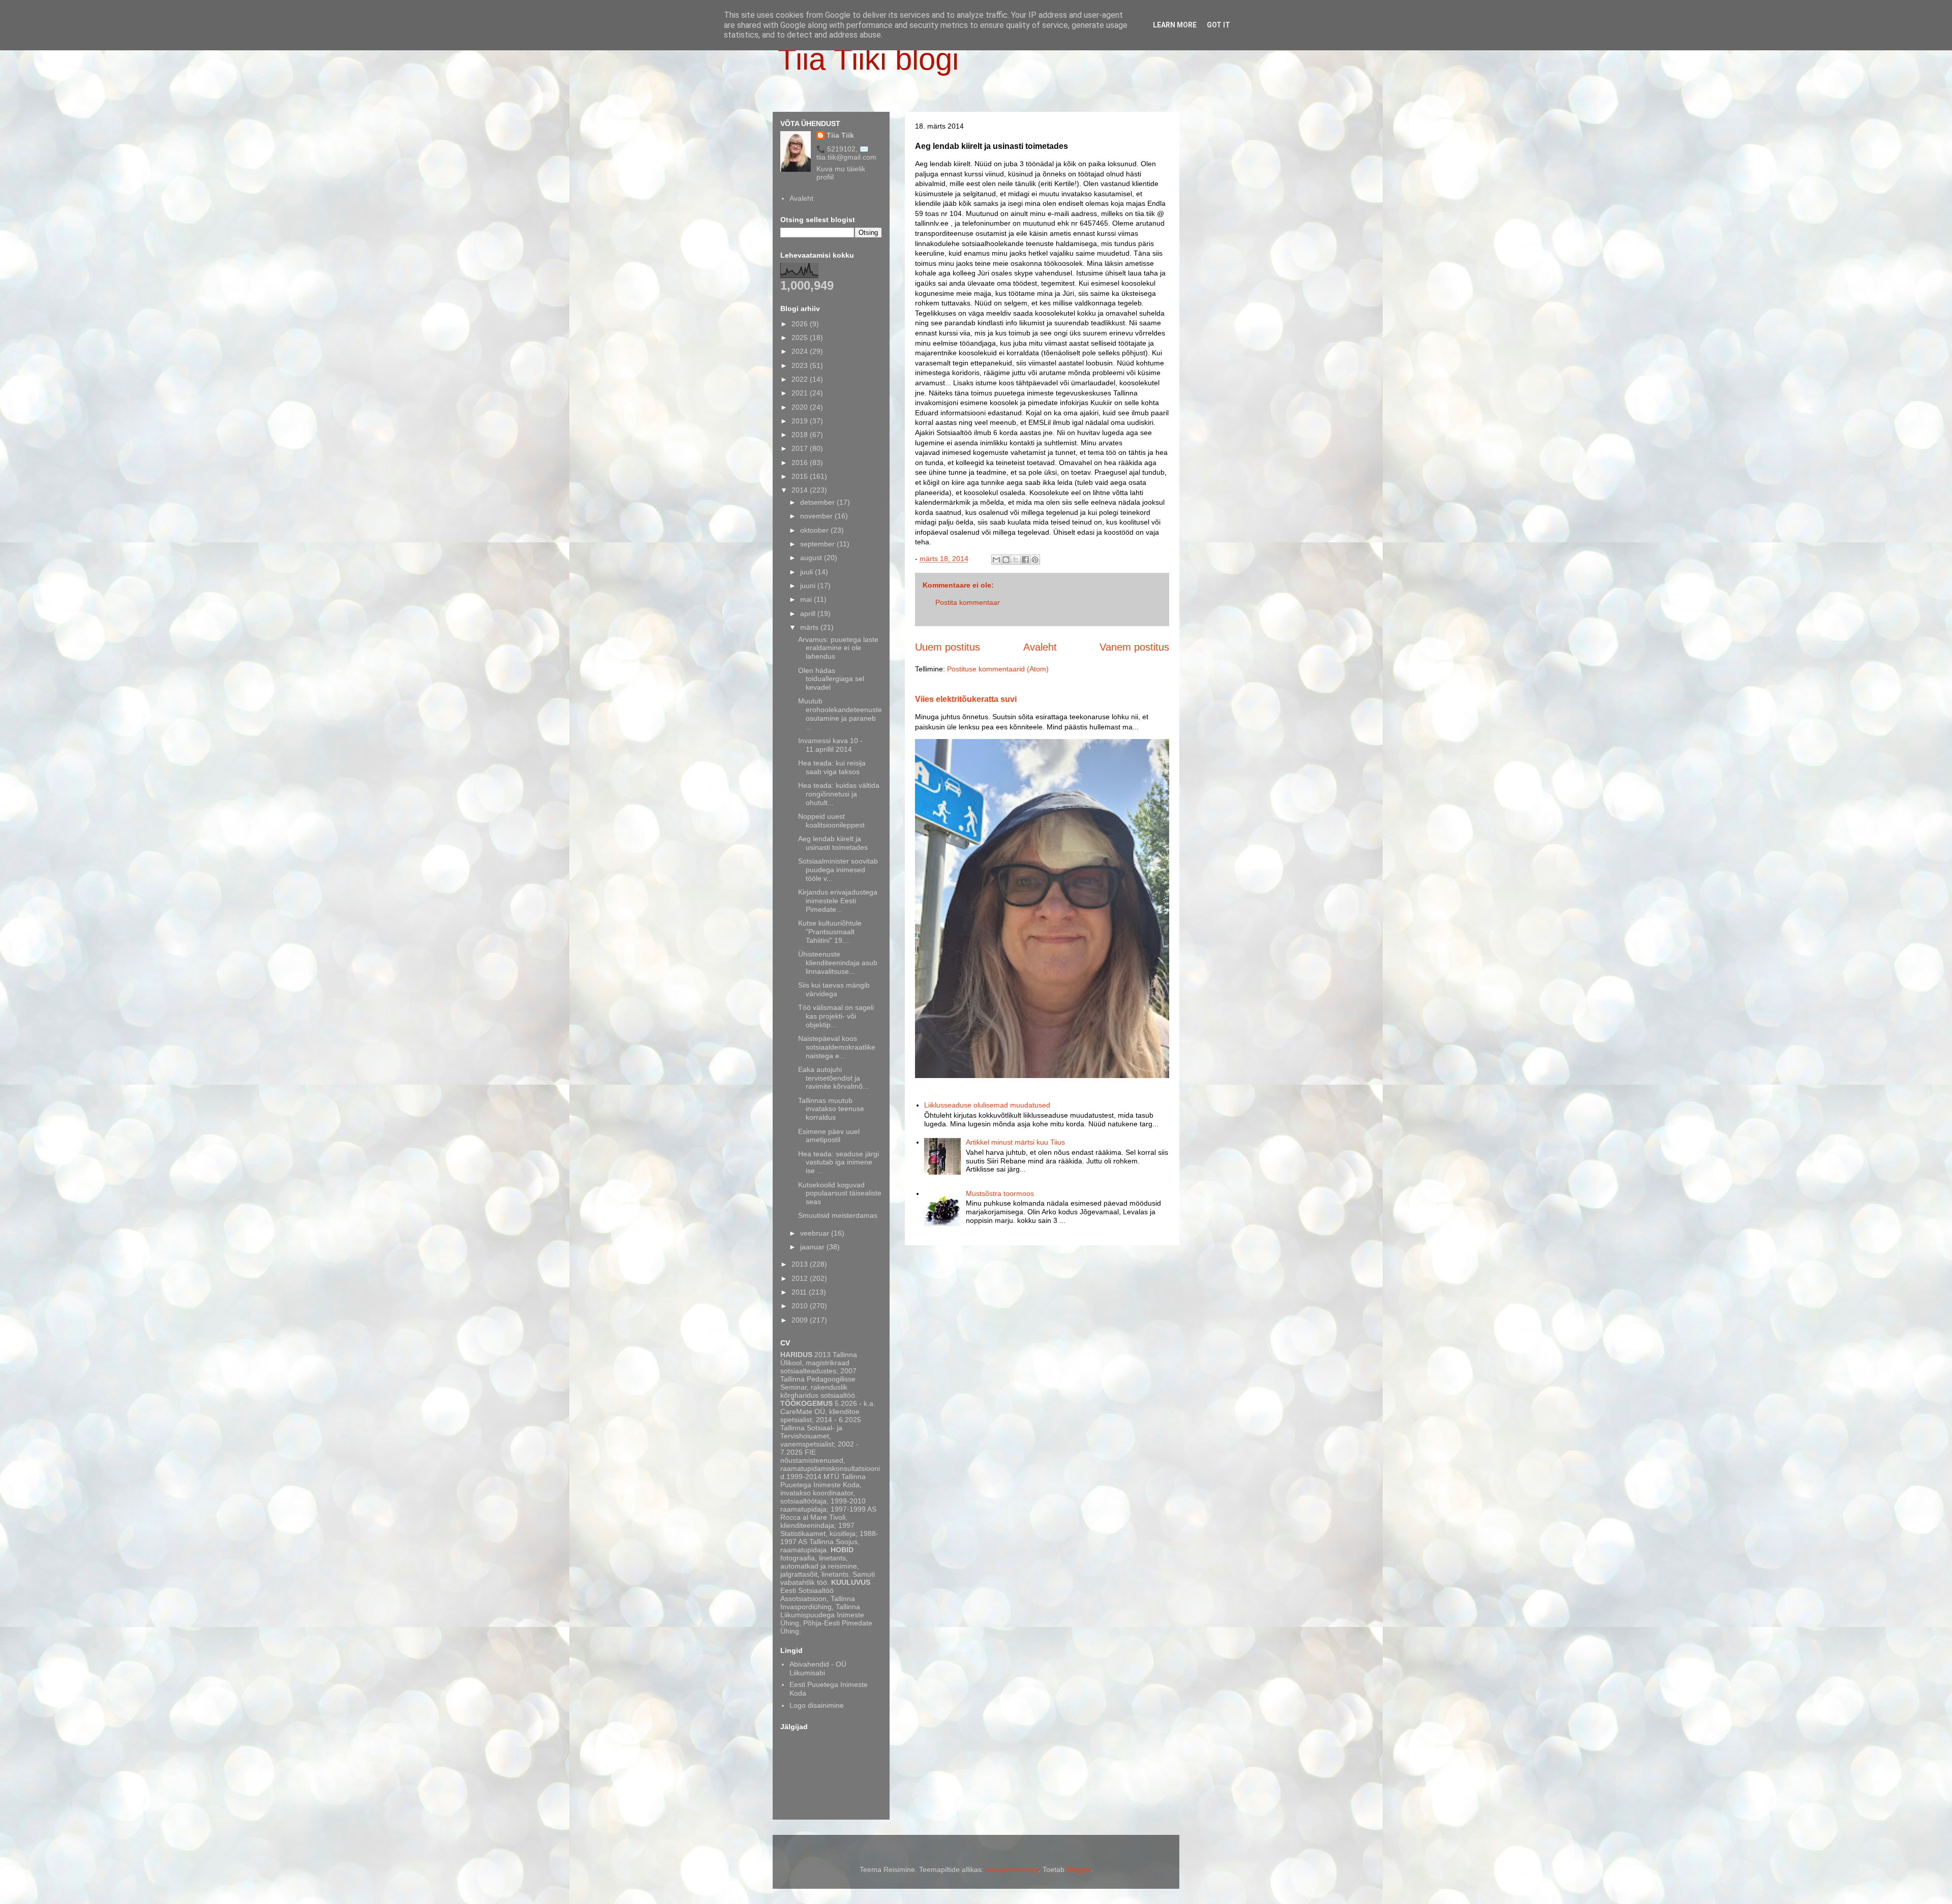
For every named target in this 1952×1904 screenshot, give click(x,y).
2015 (801, 476)
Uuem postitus (948, 647)
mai (807, 599)
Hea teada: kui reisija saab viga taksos (832, 767)
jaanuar (813, 1247)
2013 (801, 1264)
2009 (801, 1320)
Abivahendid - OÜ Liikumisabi (818, 1668)
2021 (801, 393)
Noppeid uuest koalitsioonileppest (831, 821)
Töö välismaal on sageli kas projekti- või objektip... (836, 1016)
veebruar (816, 1233)
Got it (1218, 25)
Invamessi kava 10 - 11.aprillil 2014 (830, 745)
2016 (801, 463)
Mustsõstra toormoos (1000, 1193)
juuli (807, 572)
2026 (801, 324)
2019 (801, 421)
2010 (801, 1306)
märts (810, 627)
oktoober (815, 530)
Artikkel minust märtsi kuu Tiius (1015, 1142)
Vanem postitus (1134, 647)
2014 (801, 490)
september (818, 544)
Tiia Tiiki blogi (868, 59)
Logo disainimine (817, 1705)
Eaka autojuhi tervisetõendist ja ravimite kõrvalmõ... (833, 1078)
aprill (809, 613)
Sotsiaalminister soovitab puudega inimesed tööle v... (838, 870)
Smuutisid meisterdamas (838, 1215)
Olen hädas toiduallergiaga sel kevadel (831, 679)
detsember (818, 502)
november (817, 516)
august (812, 558)
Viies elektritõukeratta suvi (966, 699)
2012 (801, 1278)
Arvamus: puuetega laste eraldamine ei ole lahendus (838, 648)
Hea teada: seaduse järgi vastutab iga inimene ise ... (838, 1162)
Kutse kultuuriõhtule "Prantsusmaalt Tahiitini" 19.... (830, 932)
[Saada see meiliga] (996, 560)
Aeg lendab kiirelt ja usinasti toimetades (833, 843)
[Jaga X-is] (1016, 560)
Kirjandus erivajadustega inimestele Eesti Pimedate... (838, 901)
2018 (801, 435)
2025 (801, 337)
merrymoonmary (1012, 1869)
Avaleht (1040, 647)
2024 (801, 351)
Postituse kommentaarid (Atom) (998, 669)
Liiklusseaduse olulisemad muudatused (987, 1105)
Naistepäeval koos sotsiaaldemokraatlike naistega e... (837, 1047)
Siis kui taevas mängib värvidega (834, 989)
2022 (801, 379)
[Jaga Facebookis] (1025, 560)
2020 (801, 407)
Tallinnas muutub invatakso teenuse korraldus (831, 1109)
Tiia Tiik (840, 135)
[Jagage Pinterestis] (1035, 560)
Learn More (1175, 25)
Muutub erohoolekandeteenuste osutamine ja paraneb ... (840, 714)
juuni (809, 586)
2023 (801, 365)
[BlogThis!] (1006, 560)
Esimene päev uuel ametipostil (829, 1136)
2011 (800, 1292)
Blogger (1079, 1869)
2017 (801, 448)
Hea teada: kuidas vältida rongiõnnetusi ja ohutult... (839, 794)
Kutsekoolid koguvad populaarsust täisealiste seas (840, 1193)
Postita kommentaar (968, 602)
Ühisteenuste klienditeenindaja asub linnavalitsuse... (838, 963)
